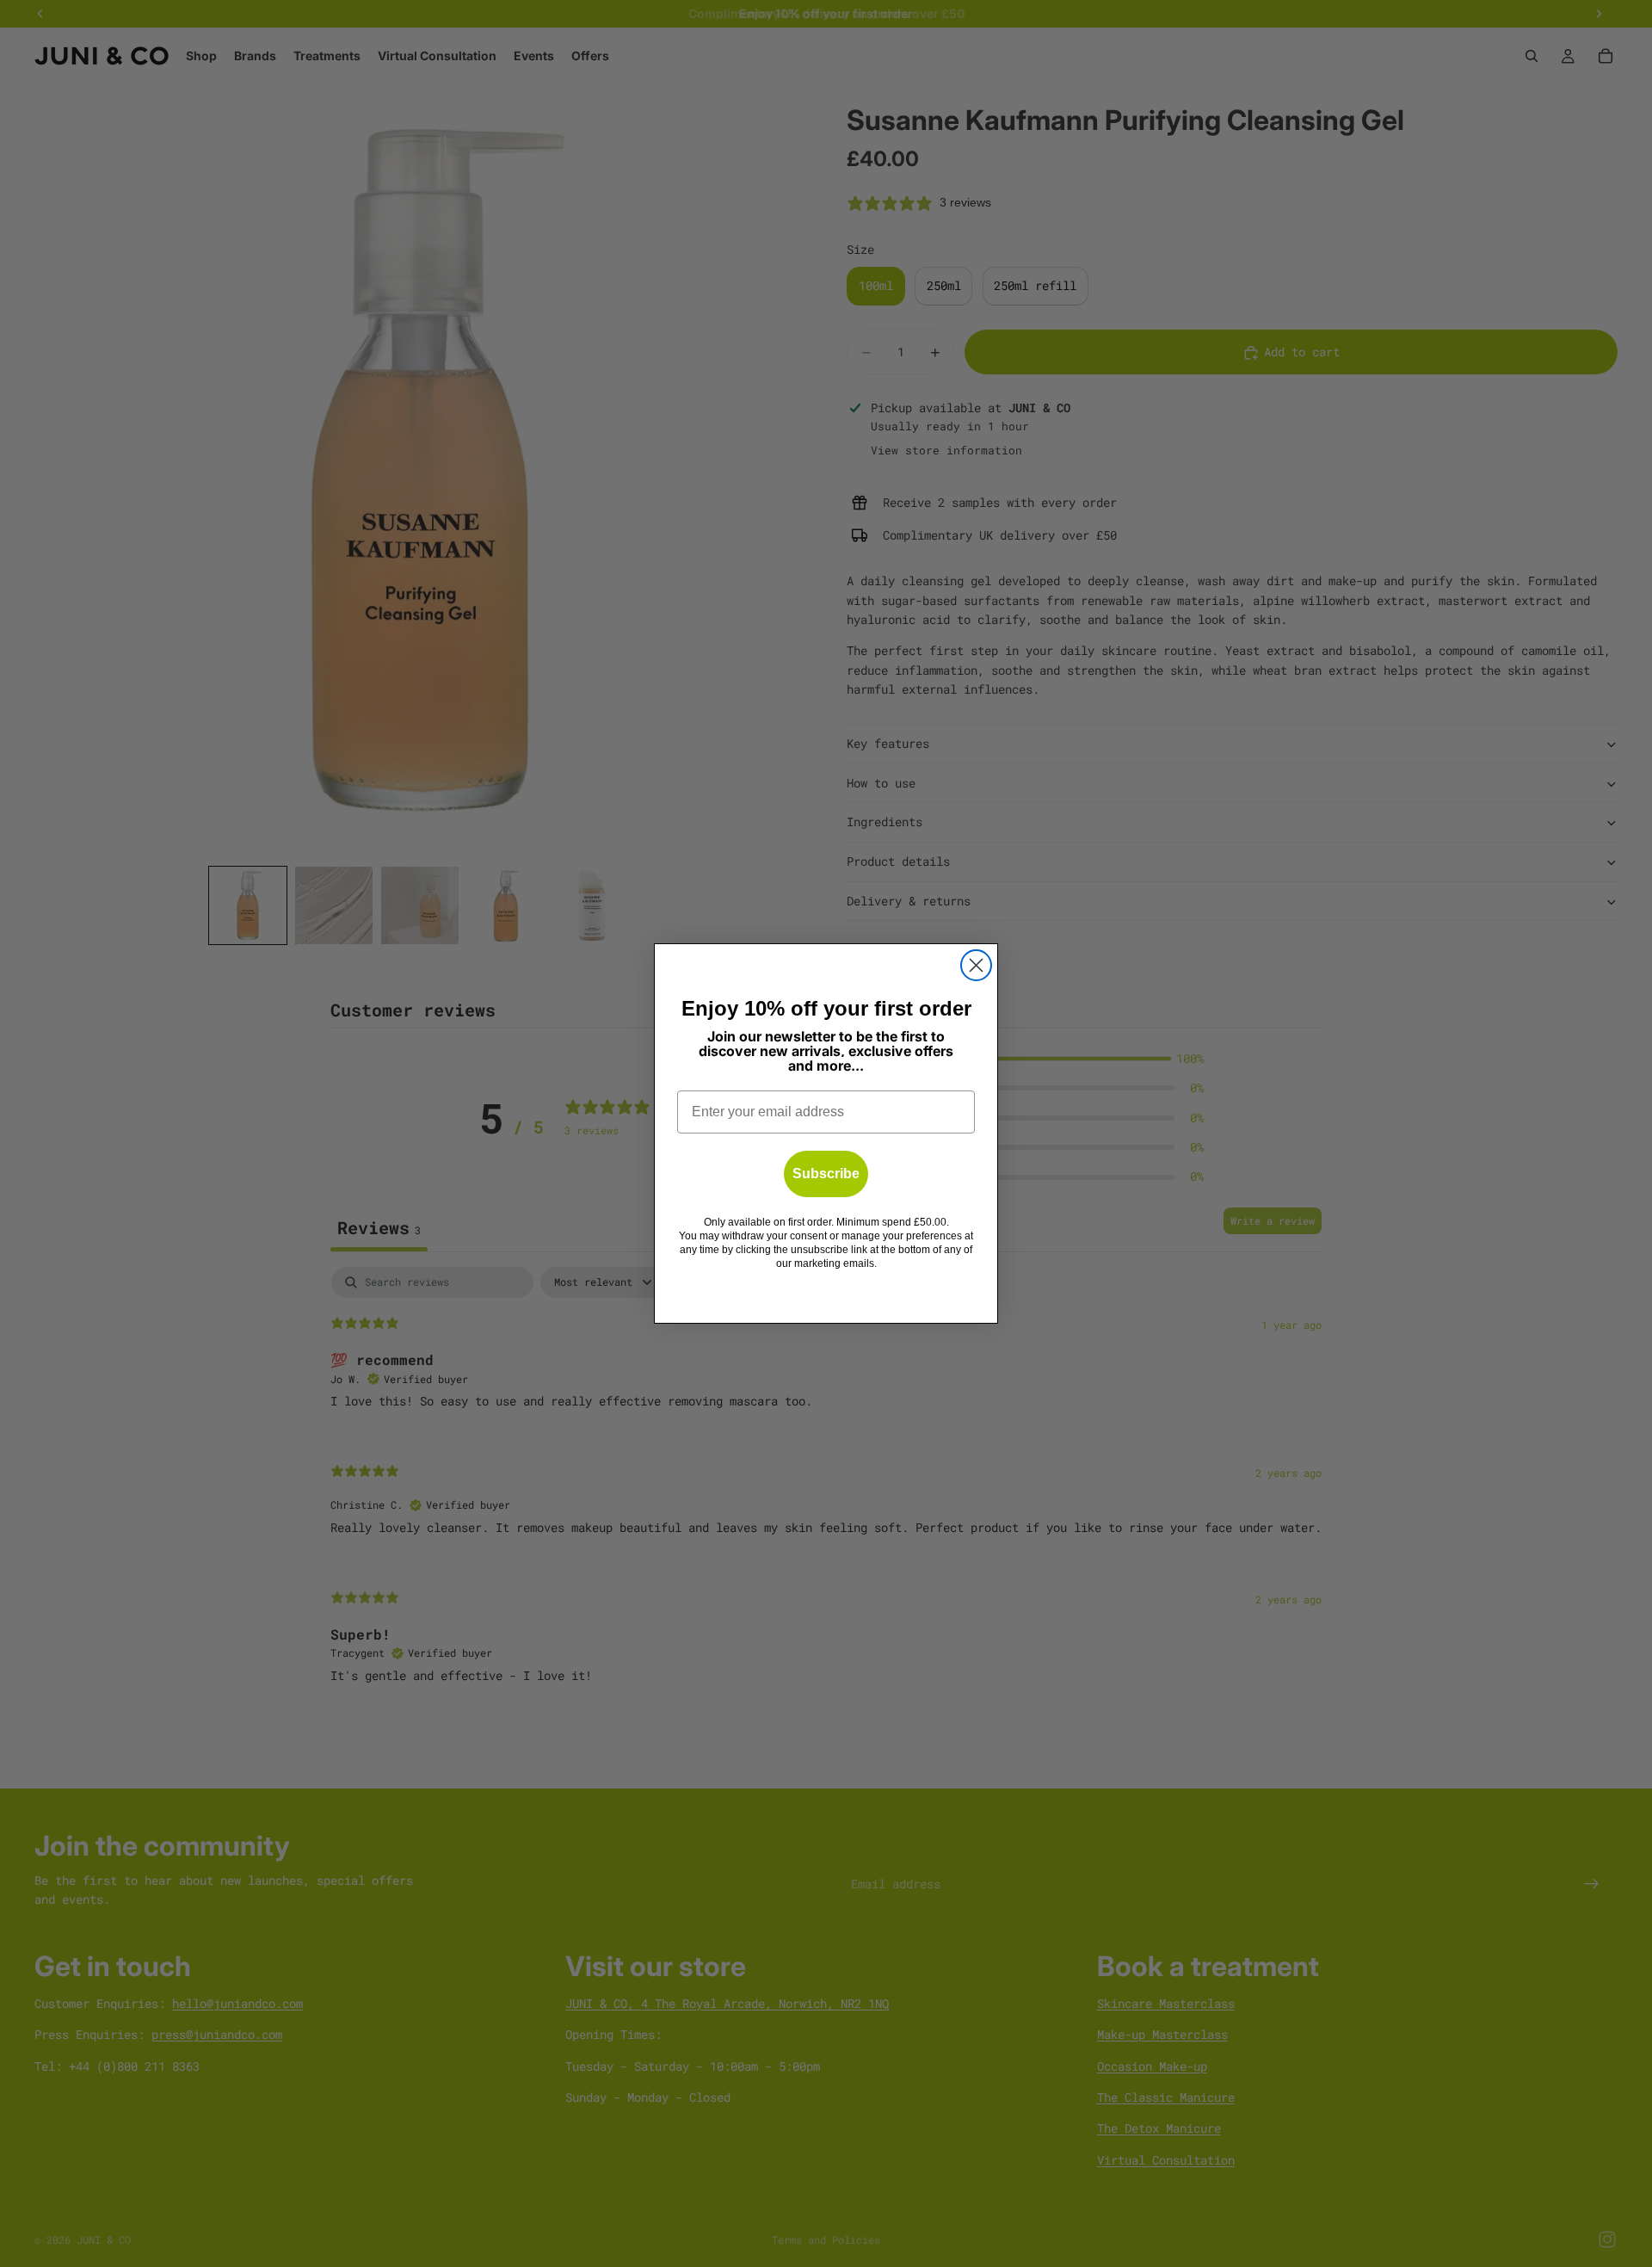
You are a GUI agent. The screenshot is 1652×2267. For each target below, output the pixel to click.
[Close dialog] (976, 965)
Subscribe (826, 1174)
